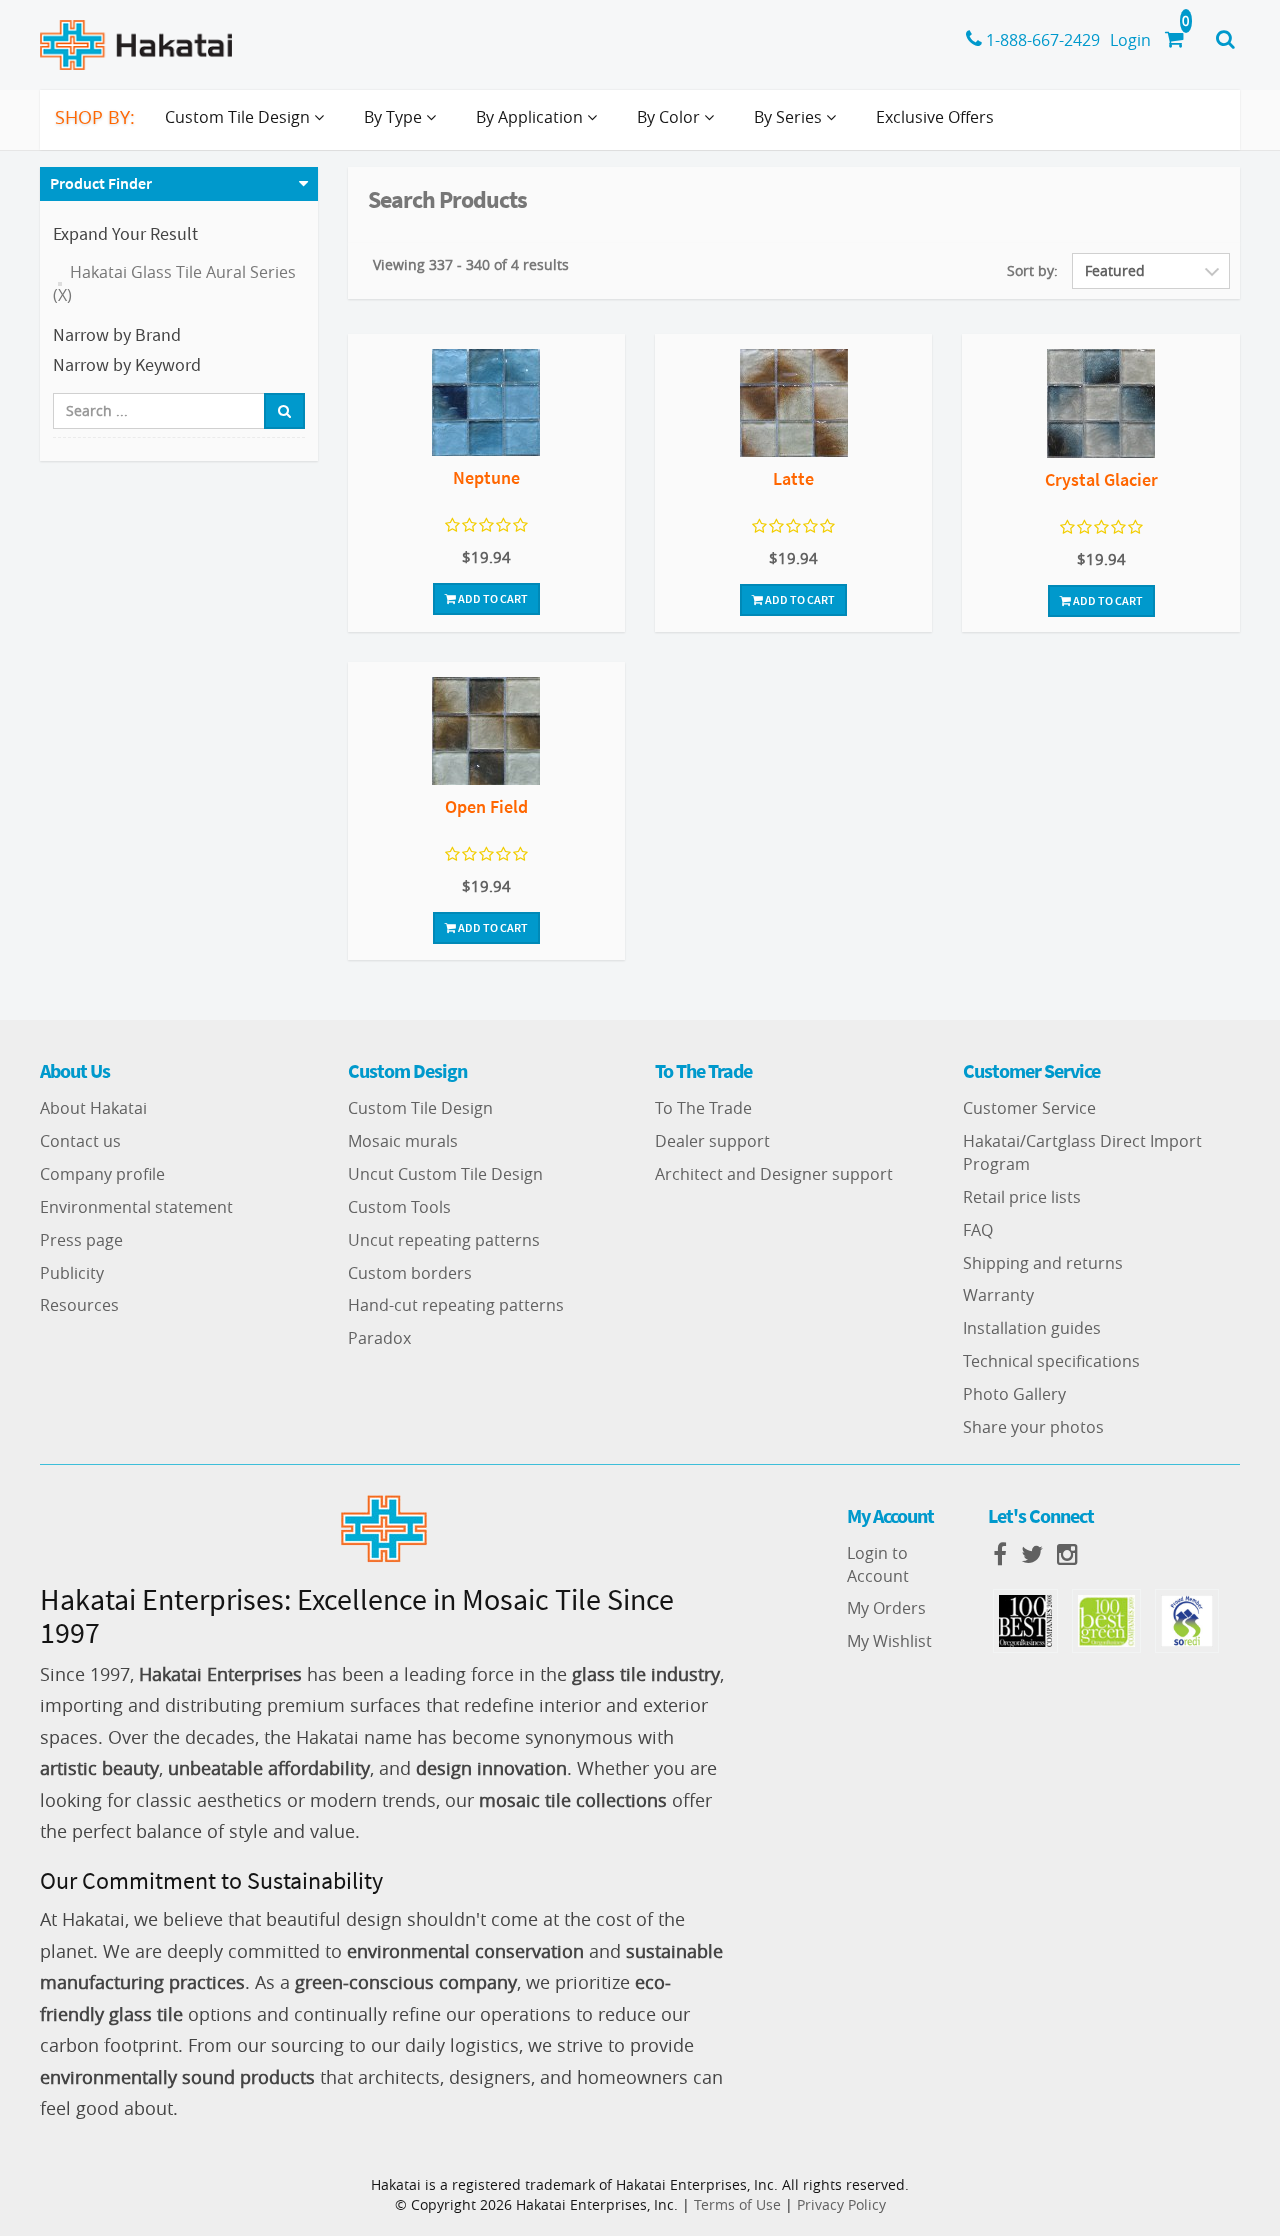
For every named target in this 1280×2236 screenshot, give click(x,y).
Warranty (998, 1295)
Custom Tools (399, 1207)
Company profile (102, 1174)
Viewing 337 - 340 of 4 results (471, 264)
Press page (81, 1240)
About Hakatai (93, 1108)
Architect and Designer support (774, 1174)
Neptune (486, 477)
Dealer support (712, 1141)
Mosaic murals (403, 1141)
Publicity (72, 1273)
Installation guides (1032, 1328)
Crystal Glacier (1101, 479)
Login (1130, 40)
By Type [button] (395, 117)
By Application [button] (531, 117)
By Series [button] (790, 117)
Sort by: (1032, 270)
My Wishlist (889, 1641)
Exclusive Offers (935, 117)
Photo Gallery (1014, 1394)
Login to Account (878, 1564)
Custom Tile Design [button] (239, 117)
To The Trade (703, 1108)
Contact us (80, 1141)
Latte (793, 478)
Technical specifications (1051, 1361)
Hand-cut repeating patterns (456, 1305)
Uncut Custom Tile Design (445, 1174)
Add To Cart (492, 598)
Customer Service (1029, 1108)
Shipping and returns (1043, 1263)
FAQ (978, 1230)
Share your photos (1033, 1427)
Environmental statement (136, 1207)
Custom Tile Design (420, 1108)
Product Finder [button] (101, 183)
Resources (79, 1305)
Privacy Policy (841, 2204)
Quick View (486, 405)
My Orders (886, 1608)
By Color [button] (670, 117)
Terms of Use (737, 2204)
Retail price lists (1022, 1197)
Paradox (379, 1338)
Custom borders (410, 1273)
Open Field (486, 806)
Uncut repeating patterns (444, 1240)
